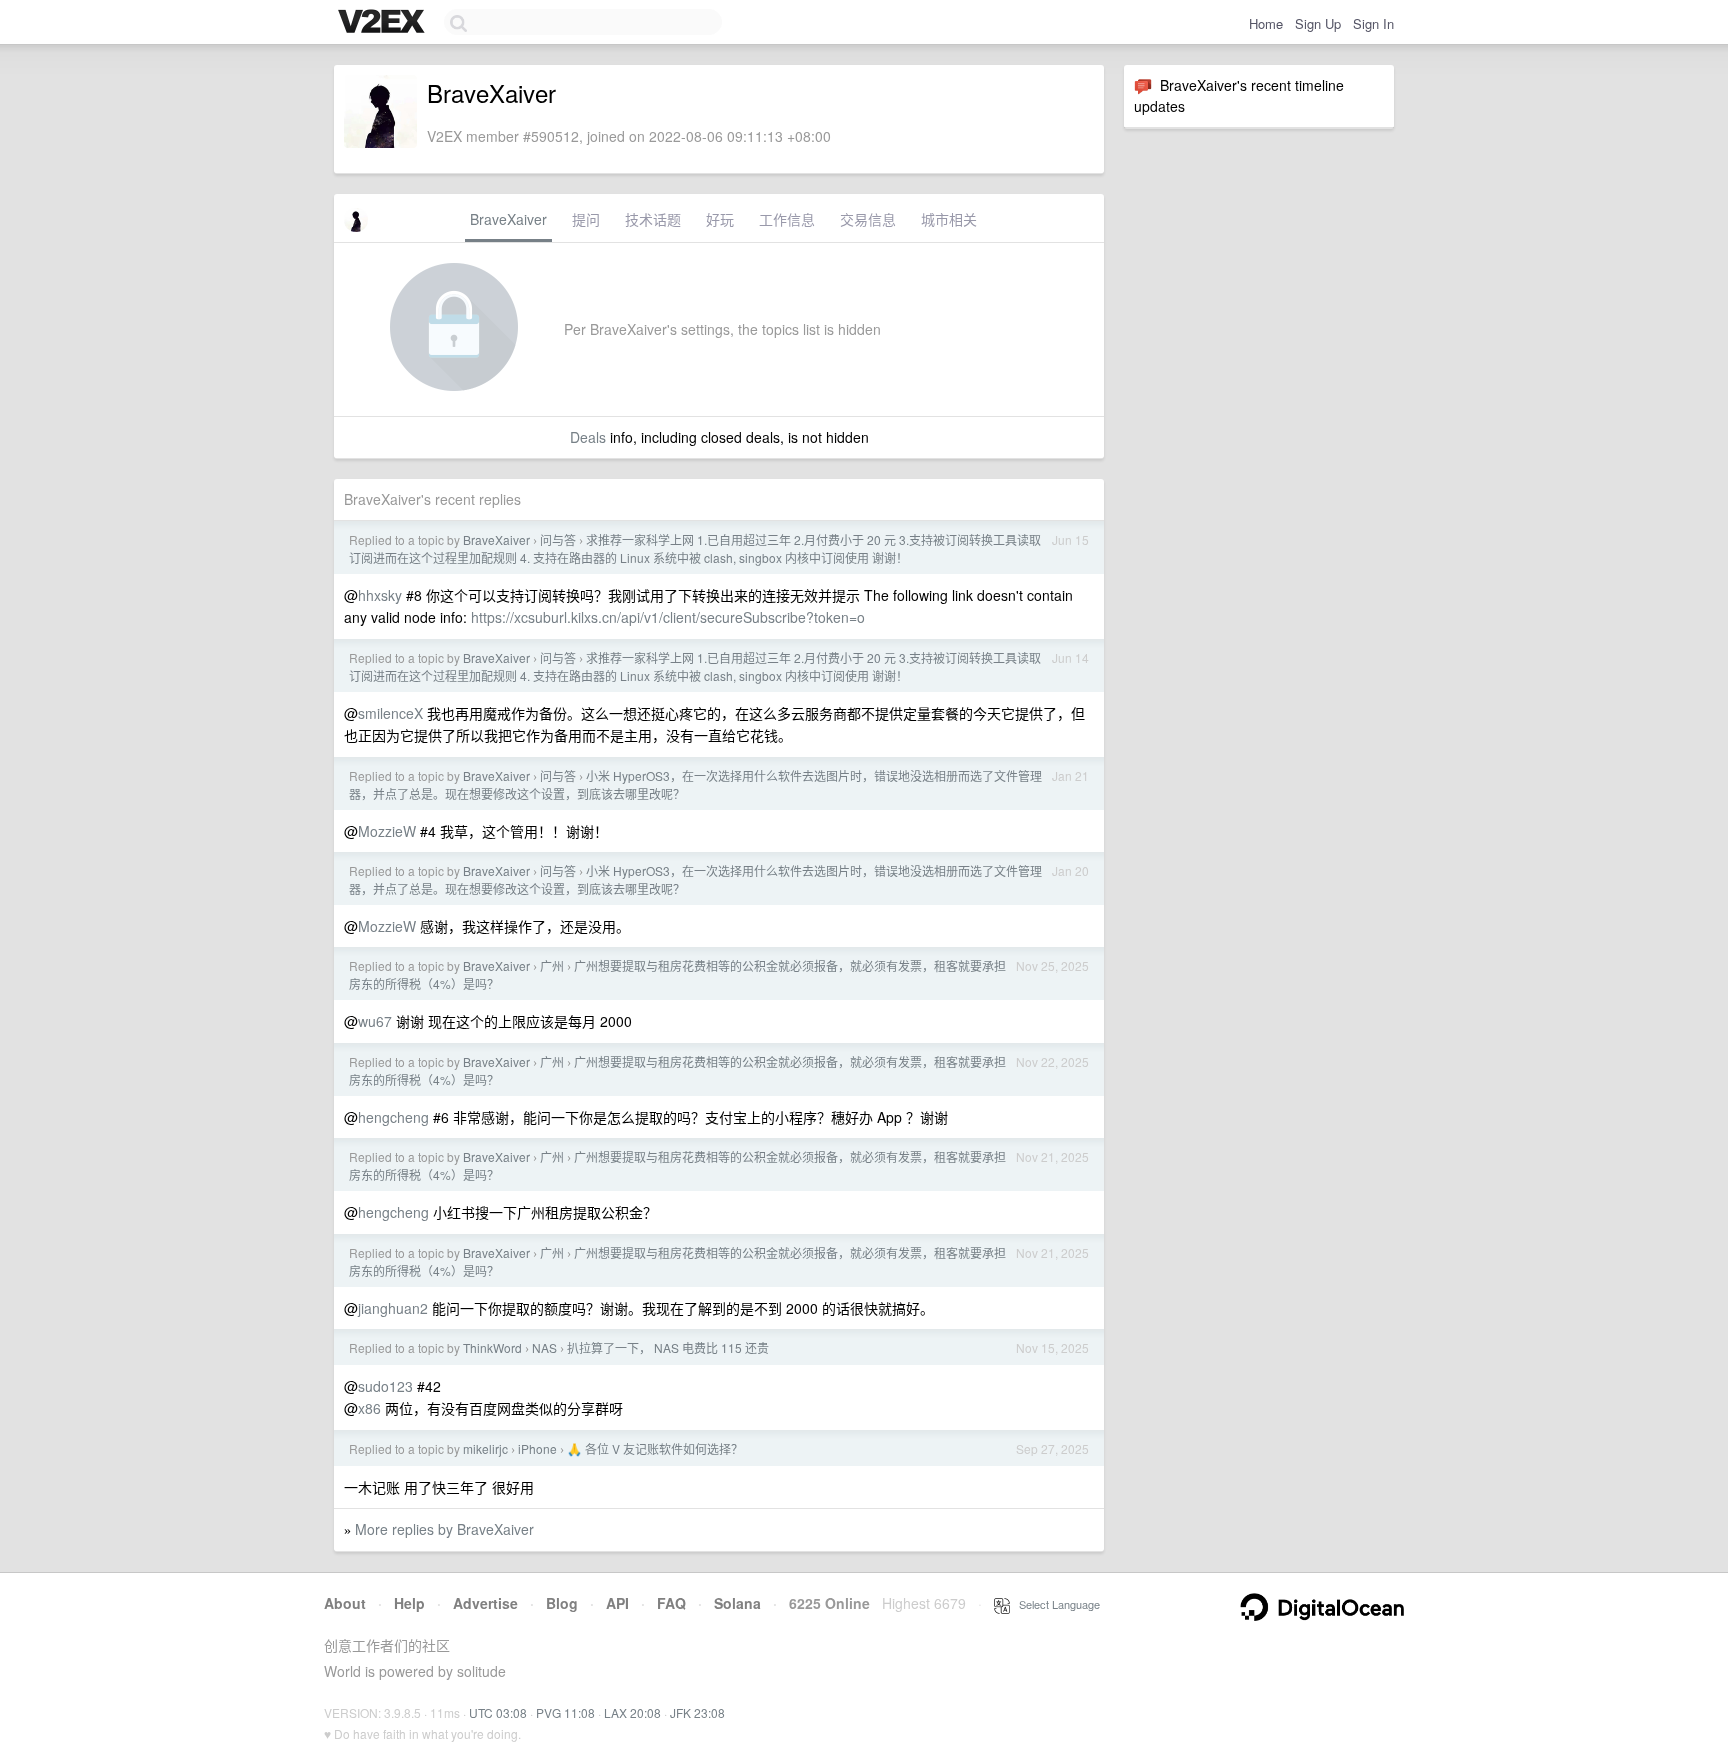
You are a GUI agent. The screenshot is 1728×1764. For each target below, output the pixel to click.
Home (1266, 23)
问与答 (558, 539)
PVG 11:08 (565, 1712)
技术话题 (653, 219)
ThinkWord (492, 1347)
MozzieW (387, 831)
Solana (737, 1603)
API (617, 1603)
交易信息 (868, 219)
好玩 (720, 219)
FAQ (671, 1603)
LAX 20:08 (632, 1712)
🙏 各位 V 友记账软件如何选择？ (655, 1448)
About (345, 1603)
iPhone (537, 1448)
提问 (586, 219)
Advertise (485, 1603)
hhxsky (380, 595)
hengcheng (393, 1117)
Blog (562, 1603)
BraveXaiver (508, 219)
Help (409, 1603)
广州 (552, 965)
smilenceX (390, 713)
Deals (588, 437)
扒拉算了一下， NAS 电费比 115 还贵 (668, 1347)
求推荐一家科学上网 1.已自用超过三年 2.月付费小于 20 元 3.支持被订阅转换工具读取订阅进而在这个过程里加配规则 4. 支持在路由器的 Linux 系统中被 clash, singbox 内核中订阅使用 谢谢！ (695, 548)
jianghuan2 (393, 1308)
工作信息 (787, 219)
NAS (544, 1347)
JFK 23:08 (697, 1712)
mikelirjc (485, 1448)
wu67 (375, 1021)
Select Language (1055, 1604)
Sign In (1373, 23)
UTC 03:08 (498, 1712)
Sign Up (1318, 23)
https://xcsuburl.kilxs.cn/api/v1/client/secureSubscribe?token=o (668, 617)
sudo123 (385, 1386)
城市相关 (949, 219)
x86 (369, 1408)
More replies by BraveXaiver (444, 1529)
